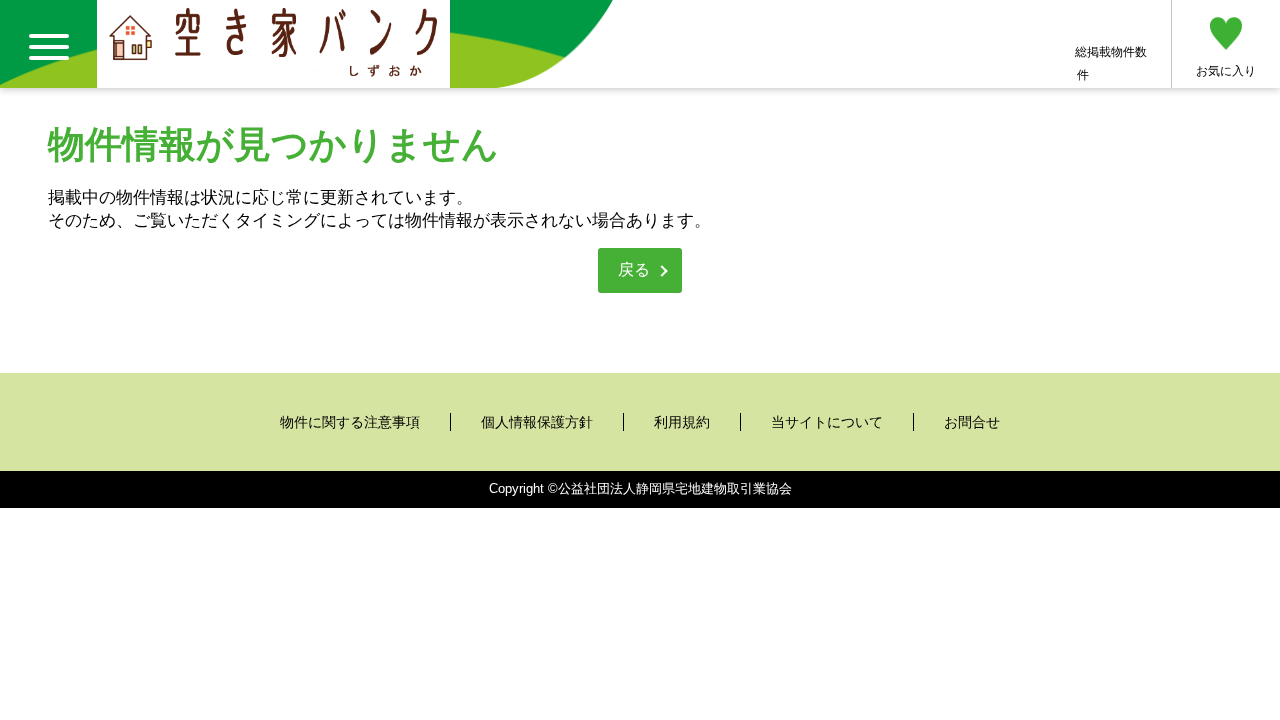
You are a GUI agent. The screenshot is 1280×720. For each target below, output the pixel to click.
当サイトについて (827, 422)
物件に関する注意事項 (350, 422)
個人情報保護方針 (537, 422)
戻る (634, 269)
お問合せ (972, 422)
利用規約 (682, 422)
